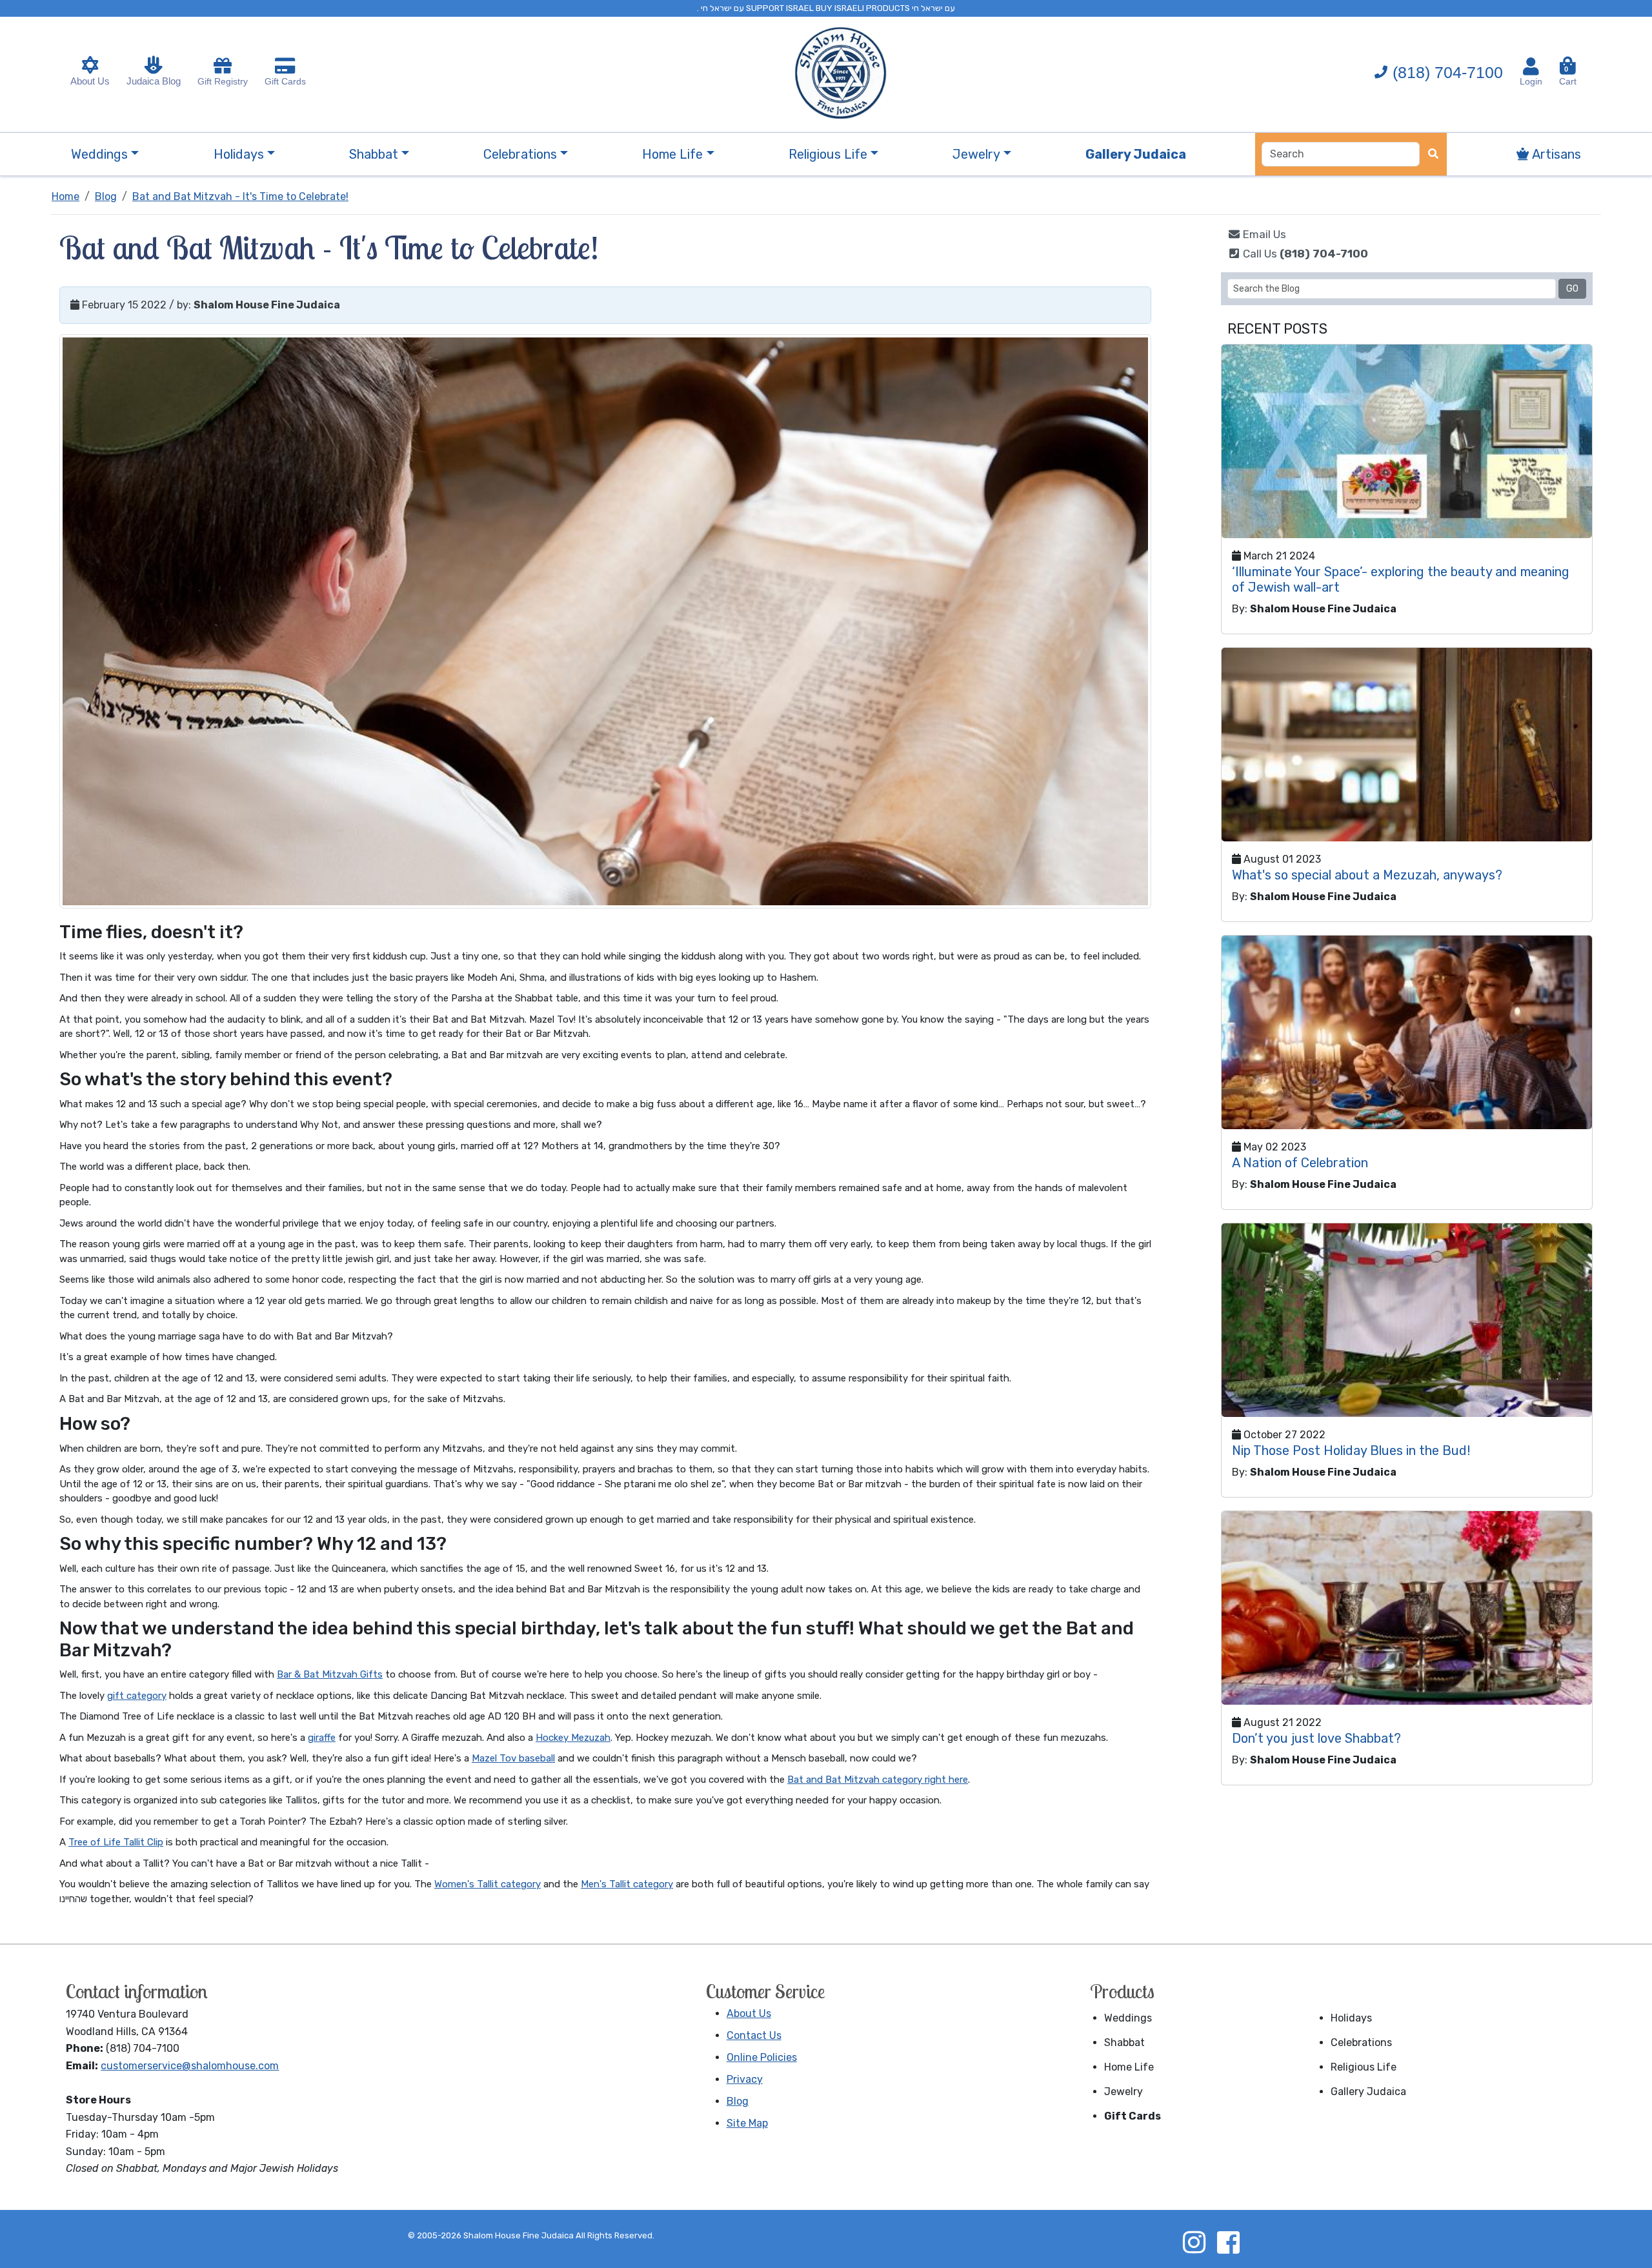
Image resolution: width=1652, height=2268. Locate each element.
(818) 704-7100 (1448, 72)
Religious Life (1364, 2067)
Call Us (1304, 254)
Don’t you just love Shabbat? (1316, 1738)
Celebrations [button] (520, 154)
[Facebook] (1228, 2242)
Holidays (1351, 2018)
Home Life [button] (672, 154)
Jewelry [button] (976, 154)
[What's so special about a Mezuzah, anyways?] (1407, 745)
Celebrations (1361, 2042)
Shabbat (1124, 2042)
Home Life (1129, 2067)
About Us (90, 81)
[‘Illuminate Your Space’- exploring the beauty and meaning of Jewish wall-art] (1407, 441)
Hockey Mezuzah (573, 1738)
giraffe (322, 1738)
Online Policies (762, 2057)
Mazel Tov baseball (513, 1758)
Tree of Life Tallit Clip (116, 1842)
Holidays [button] (239, 154)
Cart (1568, 76)
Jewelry (1123, 2092)
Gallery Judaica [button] (1136, 154)
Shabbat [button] (374, 154)
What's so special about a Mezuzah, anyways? (1367, 875)
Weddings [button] (99, 154)
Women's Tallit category (488, 1884)
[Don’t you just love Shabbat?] (1407, 1608)
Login (1531, 81)
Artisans (1555, 154)
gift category (137, 1696)
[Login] (1531, 66)
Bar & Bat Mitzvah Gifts (330, 1674)
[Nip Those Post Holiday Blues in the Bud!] (1407, 1320)
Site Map (747, 2123)
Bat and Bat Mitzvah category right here (878, 1780)
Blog (738, 2101)
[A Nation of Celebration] (1407, 1032)
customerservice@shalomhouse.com (190, 2066)
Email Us (1263, 234)
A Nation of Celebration (1300, 1163)
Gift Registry (223, 81)
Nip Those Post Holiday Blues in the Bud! (1351, 1450)
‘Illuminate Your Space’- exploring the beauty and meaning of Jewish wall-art (1401, 579)
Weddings (1128, 2018)
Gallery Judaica (1368, 2092)
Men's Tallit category (627, 1884)
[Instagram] (1194, 2242)
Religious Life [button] (828, 154)
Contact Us (754, 2035)
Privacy (745, 2079)
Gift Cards (285, 81)
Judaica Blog (154, 81)
